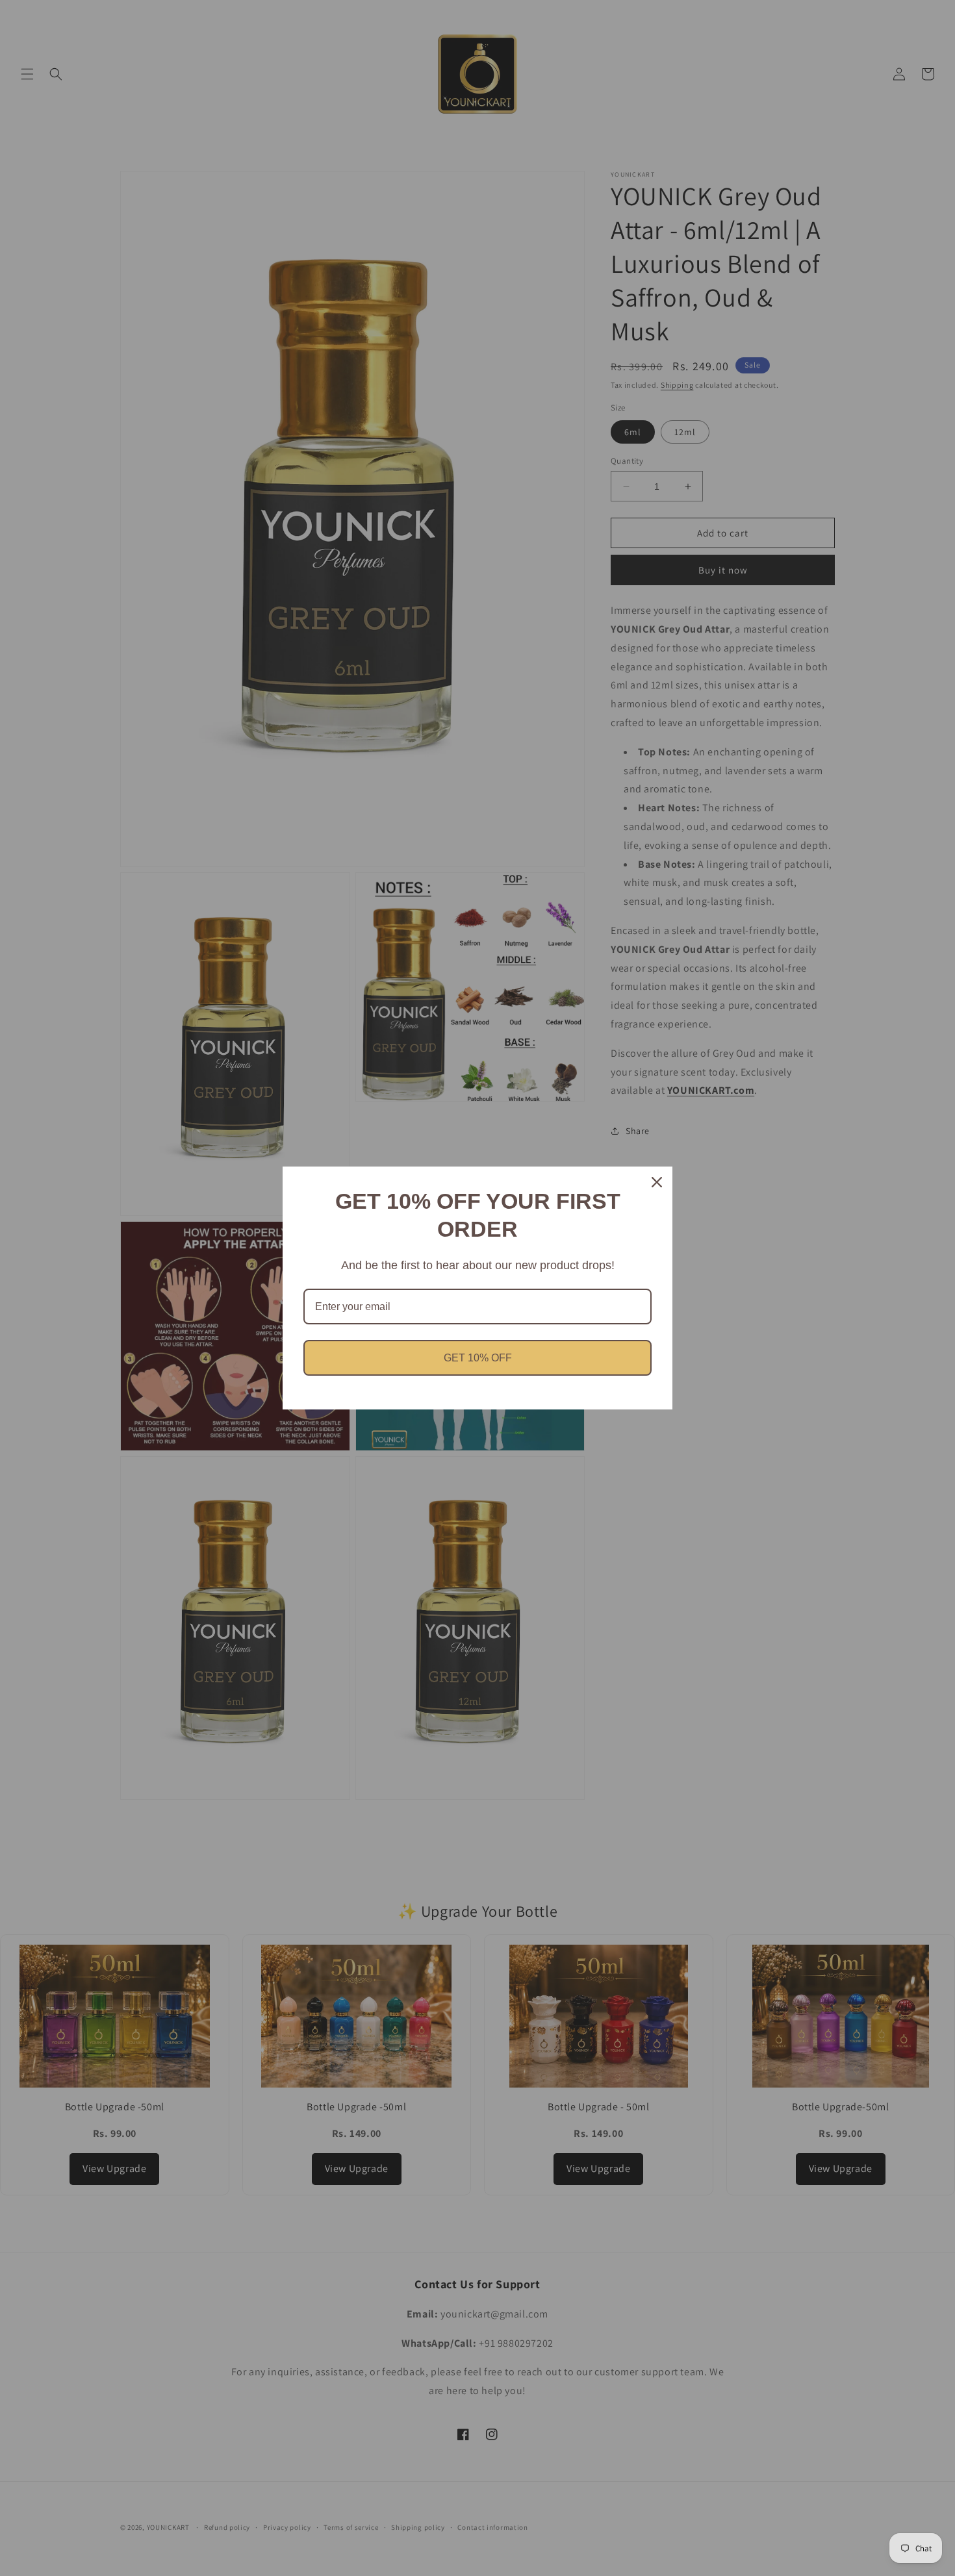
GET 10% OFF (478, 1358)
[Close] (657, 1182)
